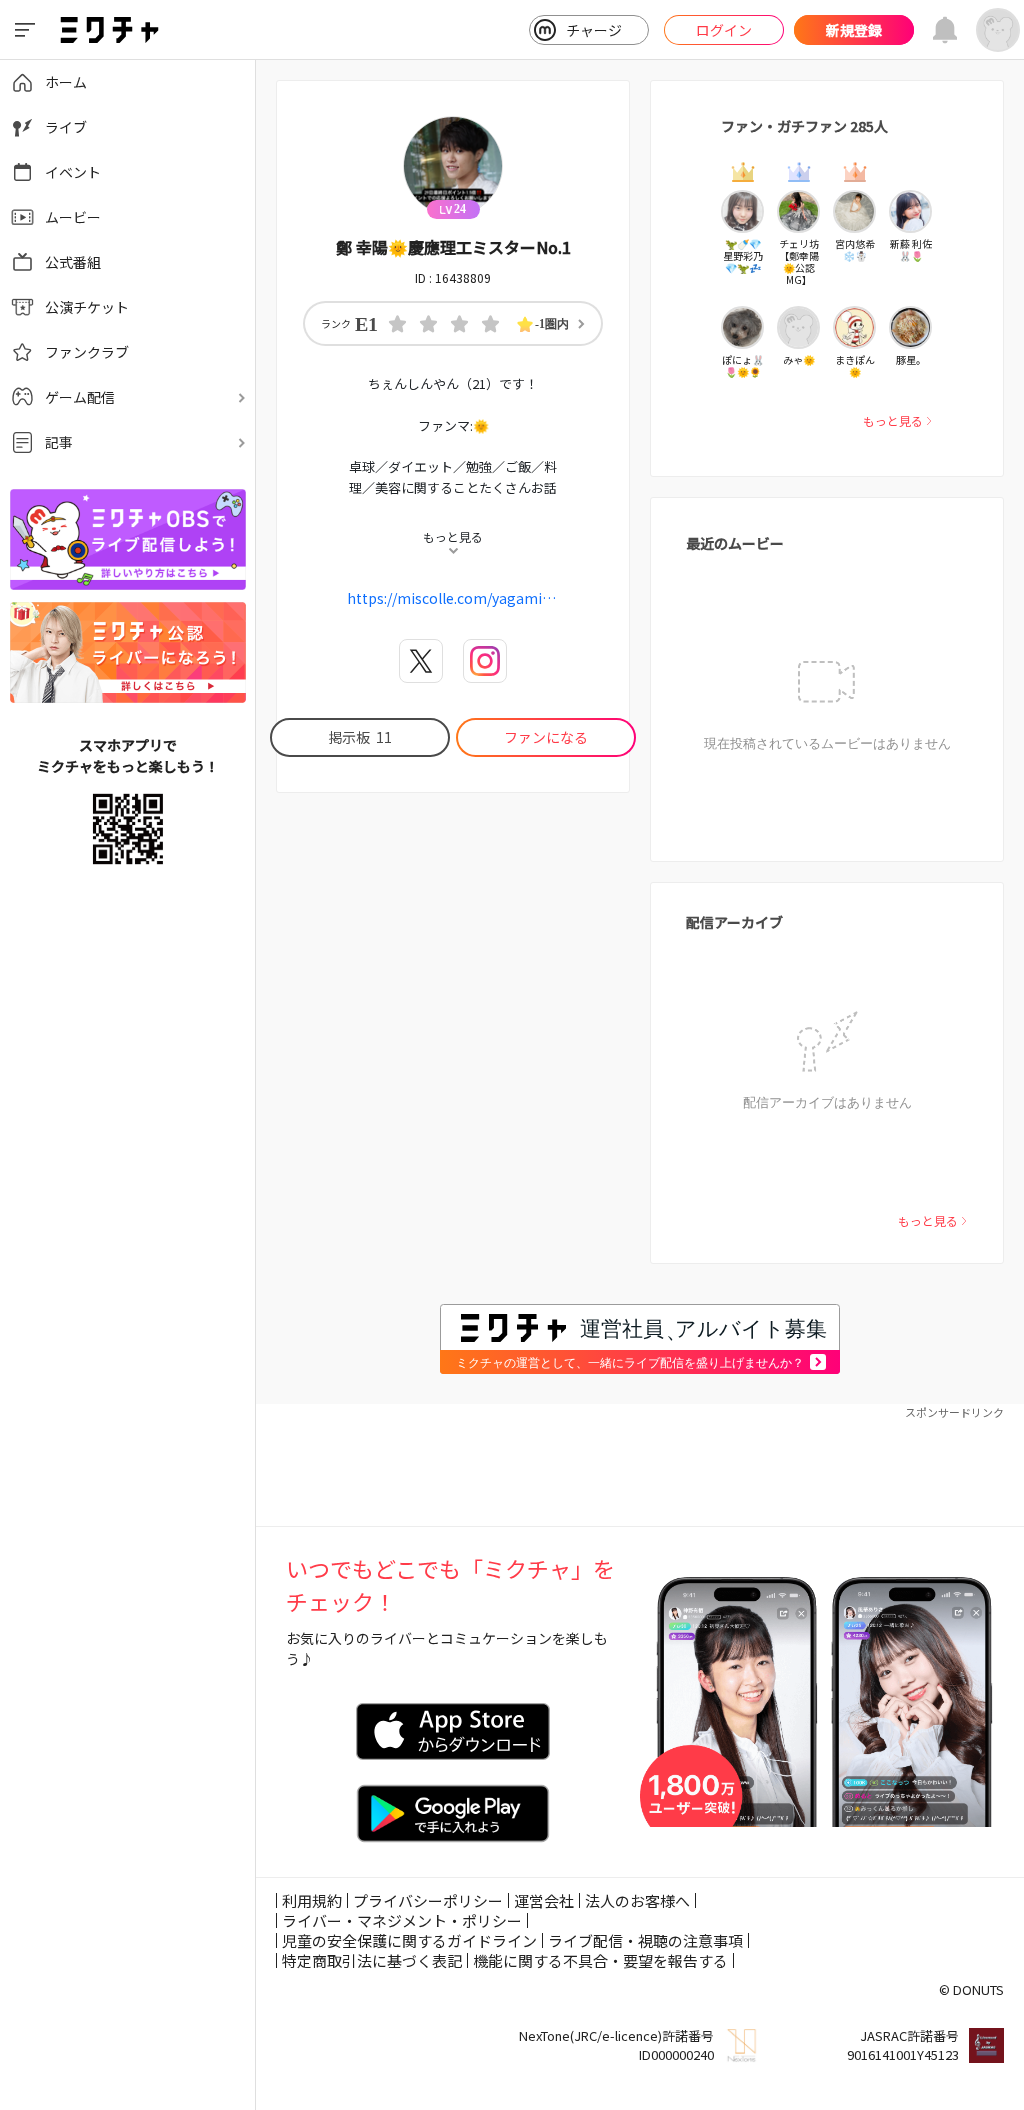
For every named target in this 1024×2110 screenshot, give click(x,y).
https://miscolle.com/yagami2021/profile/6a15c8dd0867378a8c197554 (453, 598)
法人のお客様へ (637, 1900)
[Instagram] (485, 661)
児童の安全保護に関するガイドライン (409, 1940)
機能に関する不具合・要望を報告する (600, 1960)
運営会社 (544, 1900)
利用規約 (312, 1900)
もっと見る (893, 420)
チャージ (594, 30)
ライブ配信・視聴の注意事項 (645, 1940)
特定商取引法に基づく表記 (372, 1960)
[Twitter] (421, 661)
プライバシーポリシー (428, 1900)
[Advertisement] (640, 1466)
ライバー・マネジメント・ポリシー (402, 1920)
